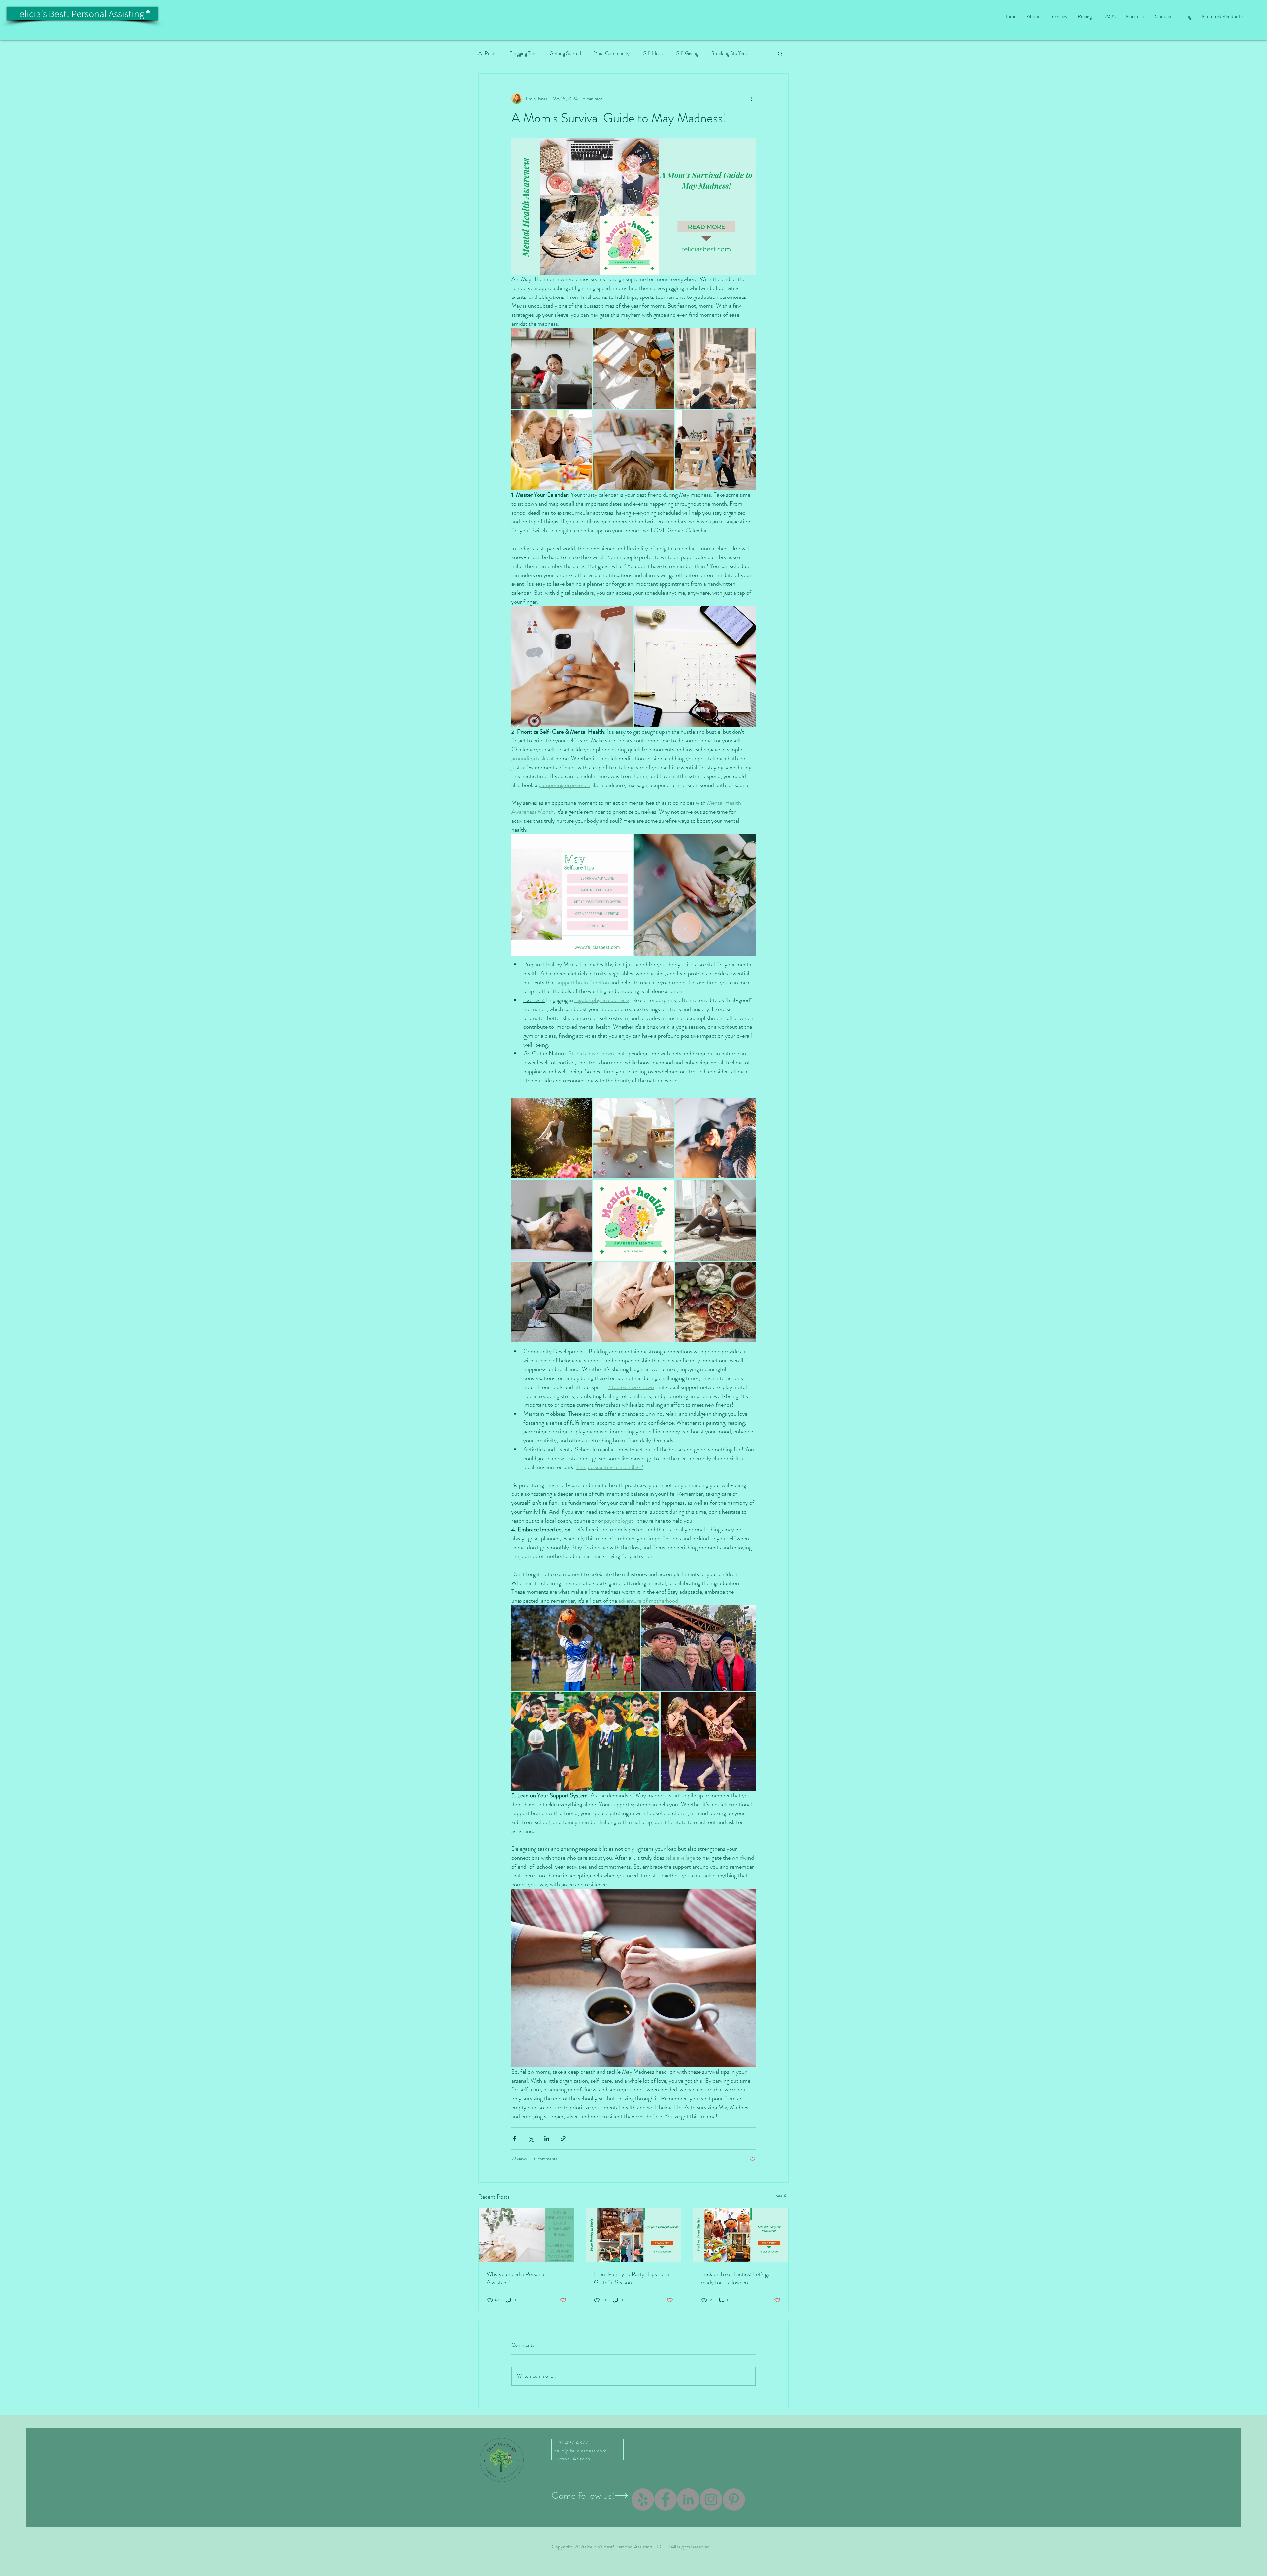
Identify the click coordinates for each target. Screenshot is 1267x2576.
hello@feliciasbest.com (580, 2450)
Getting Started (565, 53)
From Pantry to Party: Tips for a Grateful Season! (632, 2278)
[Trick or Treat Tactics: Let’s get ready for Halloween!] (741, 2235)
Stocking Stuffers (729, 53)
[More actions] (752, 99)
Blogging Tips (523, 53)
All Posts (487, 53)
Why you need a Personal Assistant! (516, 2278)
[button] (780, 53)
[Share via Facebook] (515, 2138)
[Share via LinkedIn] (547, 2138)
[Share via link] (563, 2138)
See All (782, 2196)
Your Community (612, 53)
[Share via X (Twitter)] (531, 2138)
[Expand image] (552, 368)
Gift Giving (687, 53)
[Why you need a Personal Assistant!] (526, 2235)
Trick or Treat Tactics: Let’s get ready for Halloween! (737, 2278)
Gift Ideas (653, 53)
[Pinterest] (734, 2499)
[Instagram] (711, 2499)
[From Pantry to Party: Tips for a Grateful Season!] (634, 2235)
